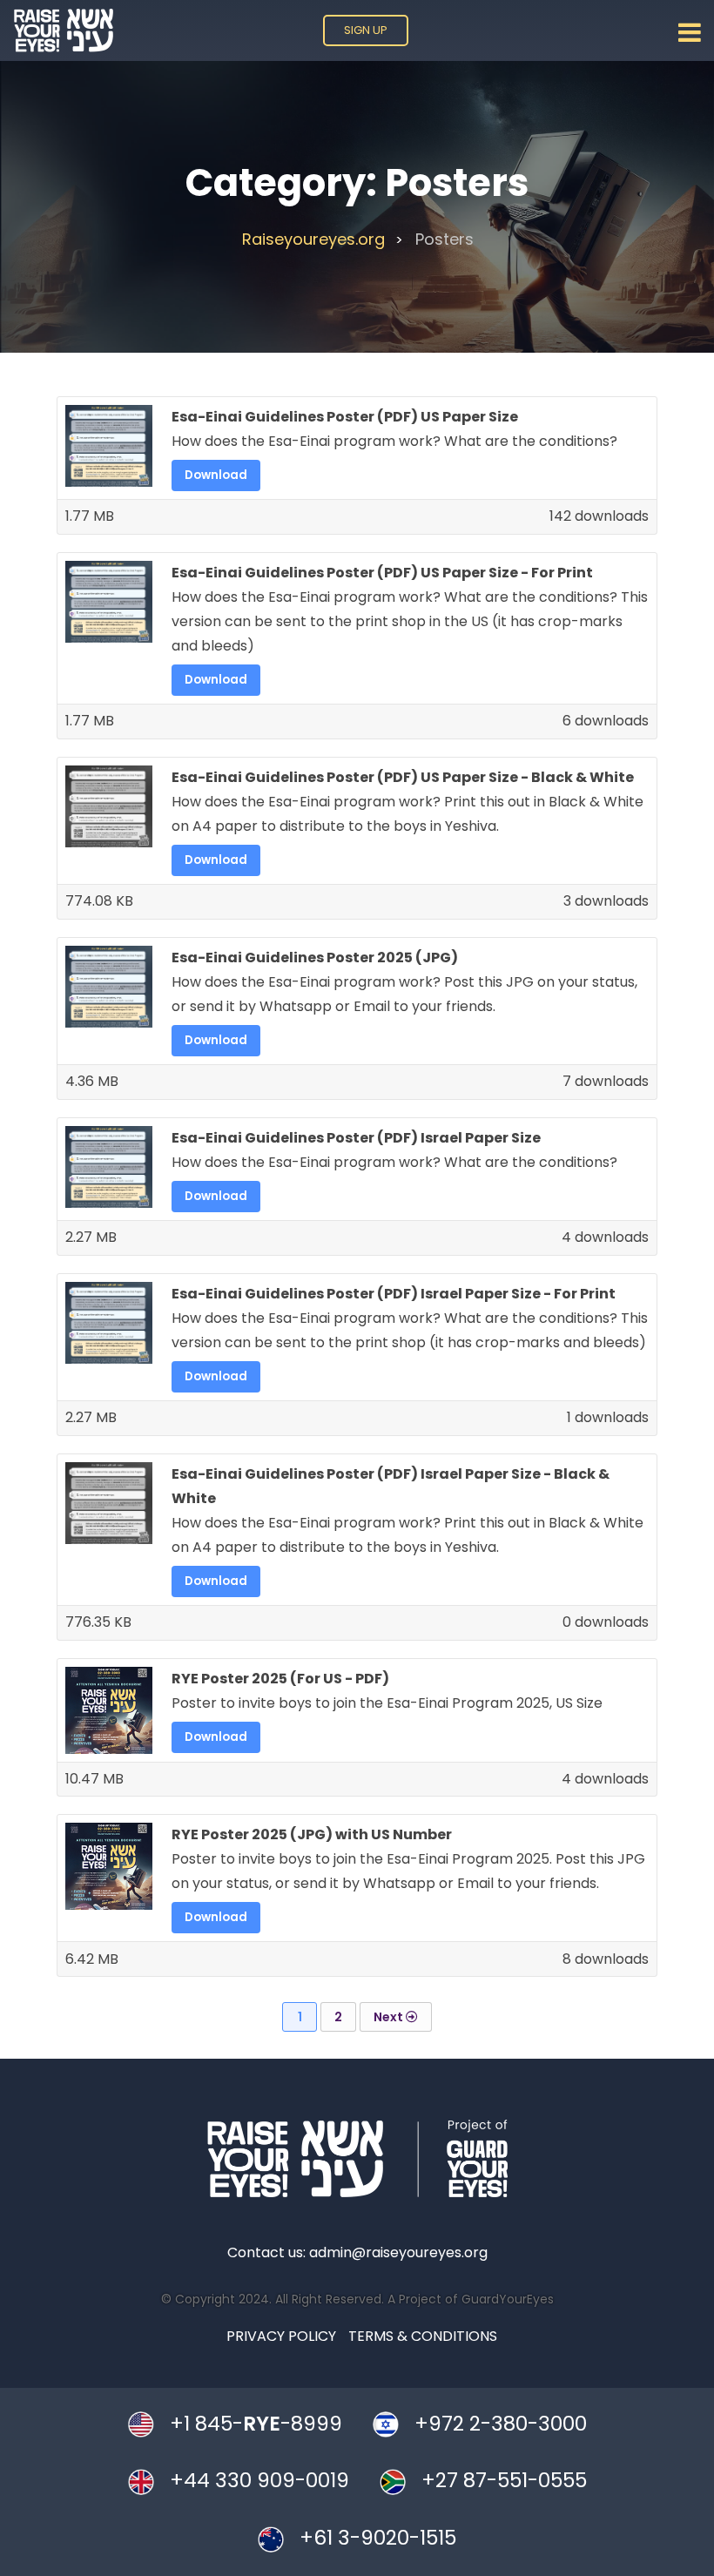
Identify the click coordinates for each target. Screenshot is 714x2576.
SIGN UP (366, 30)
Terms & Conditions (423, 2336)
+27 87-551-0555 (504, 2481)
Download (216, 475)
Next (390, 2017)
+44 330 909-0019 (259, 2481)
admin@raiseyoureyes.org (398, 2252)
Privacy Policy (281, 2336)
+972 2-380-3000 (501, 2424)
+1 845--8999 (256, 2424)
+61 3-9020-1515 (378, 2539)
